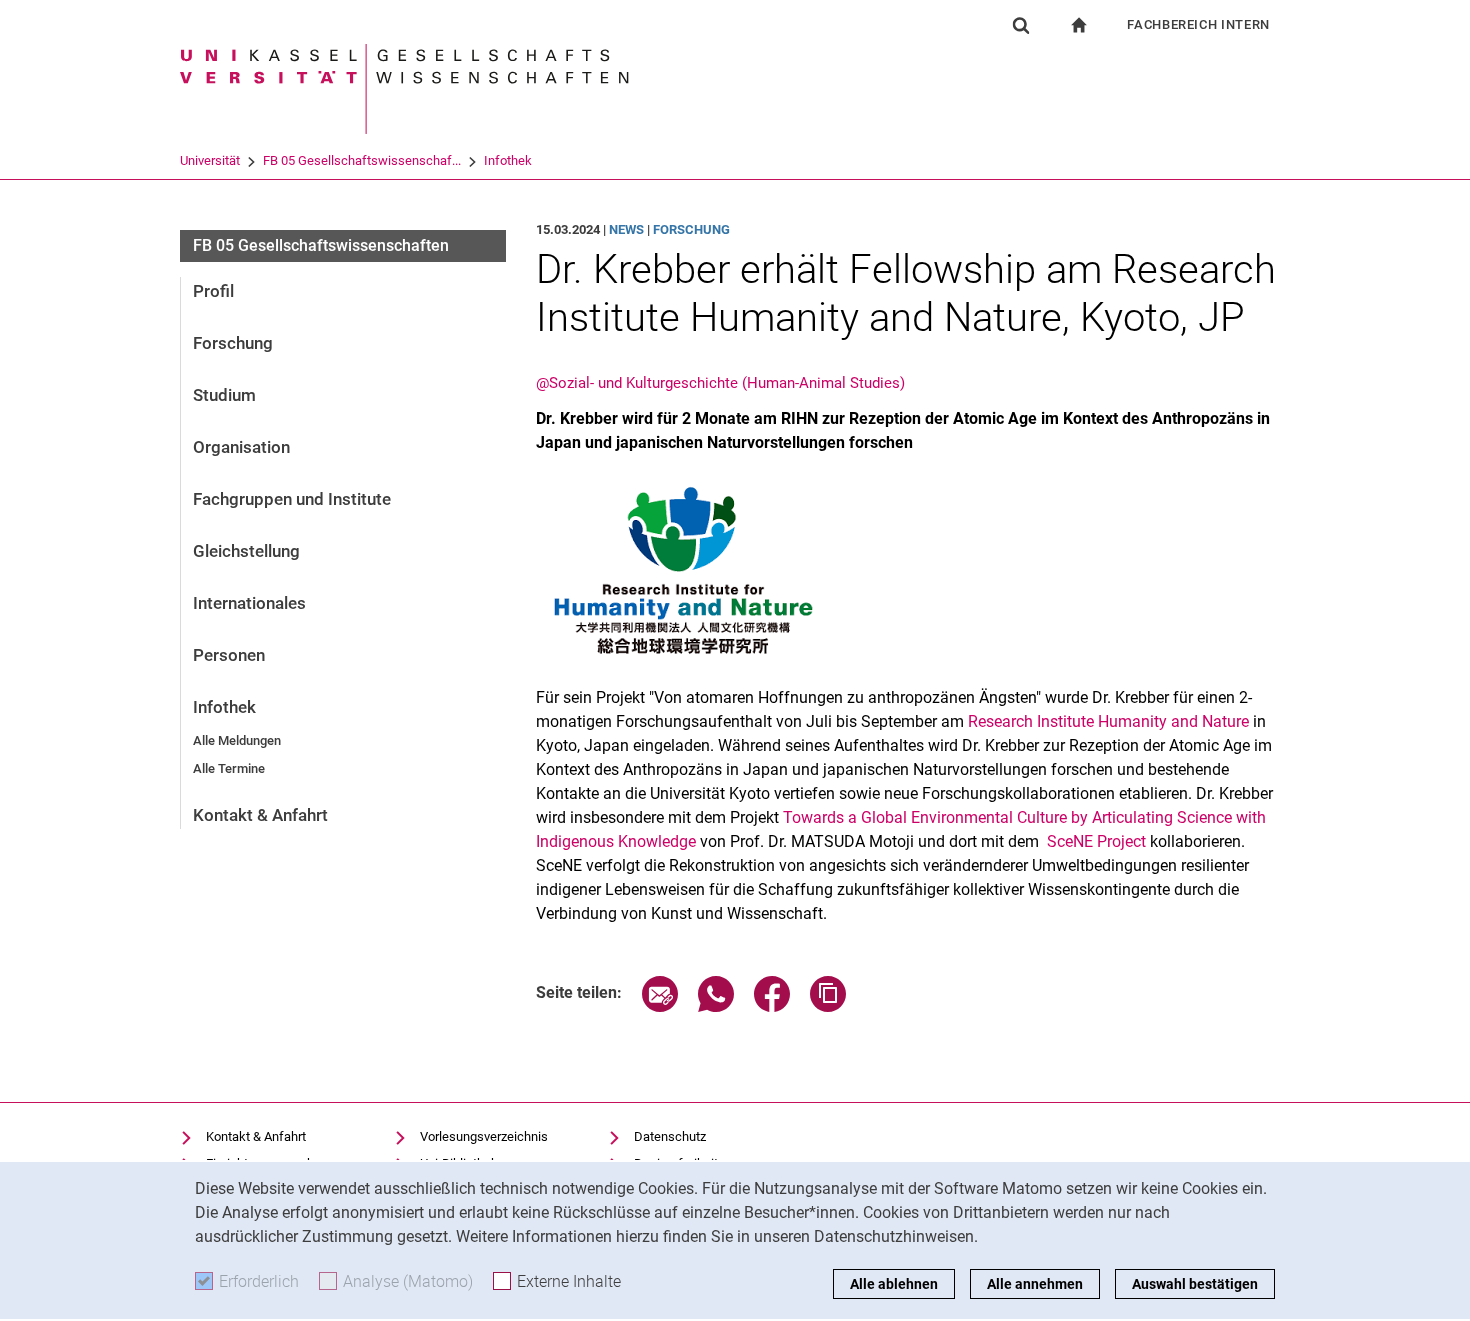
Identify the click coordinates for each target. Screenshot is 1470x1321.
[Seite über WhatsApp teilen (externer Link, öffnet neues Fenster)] (716, 1006)
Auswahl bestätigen (1195, 1284)
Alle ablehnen (894, 1284)
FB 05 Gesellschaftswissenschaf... (362, 160)
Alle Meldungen (237, 740)
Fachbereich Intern (1198, 24)
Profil (213, 291)
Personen (229, 655)
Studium (224, 395)
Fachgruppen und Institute (292, 499)
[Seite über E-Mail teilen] (660, 1006)
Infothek (508, 160)
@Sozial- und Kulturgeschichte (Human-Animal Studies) (720, 383)
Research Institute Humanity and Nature (1108, 721)
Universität (210, 160)
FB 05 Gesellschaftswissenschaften (321, 245)
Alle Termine (229, 768)
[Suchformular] (1021, 25)
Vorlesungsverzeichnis (484, 1136)
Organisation (241, 447)
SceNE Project (1094, 841)
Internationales (249, 603)
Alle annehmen (1035, 1284)
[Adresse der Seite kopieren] (828, 1006)
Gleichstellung (246, 551)
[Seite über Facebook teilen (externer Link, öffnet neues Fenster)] (772, 1006)
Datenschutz (670, 1136)
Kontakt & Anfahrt (260, 815)
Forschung (233, 343)
